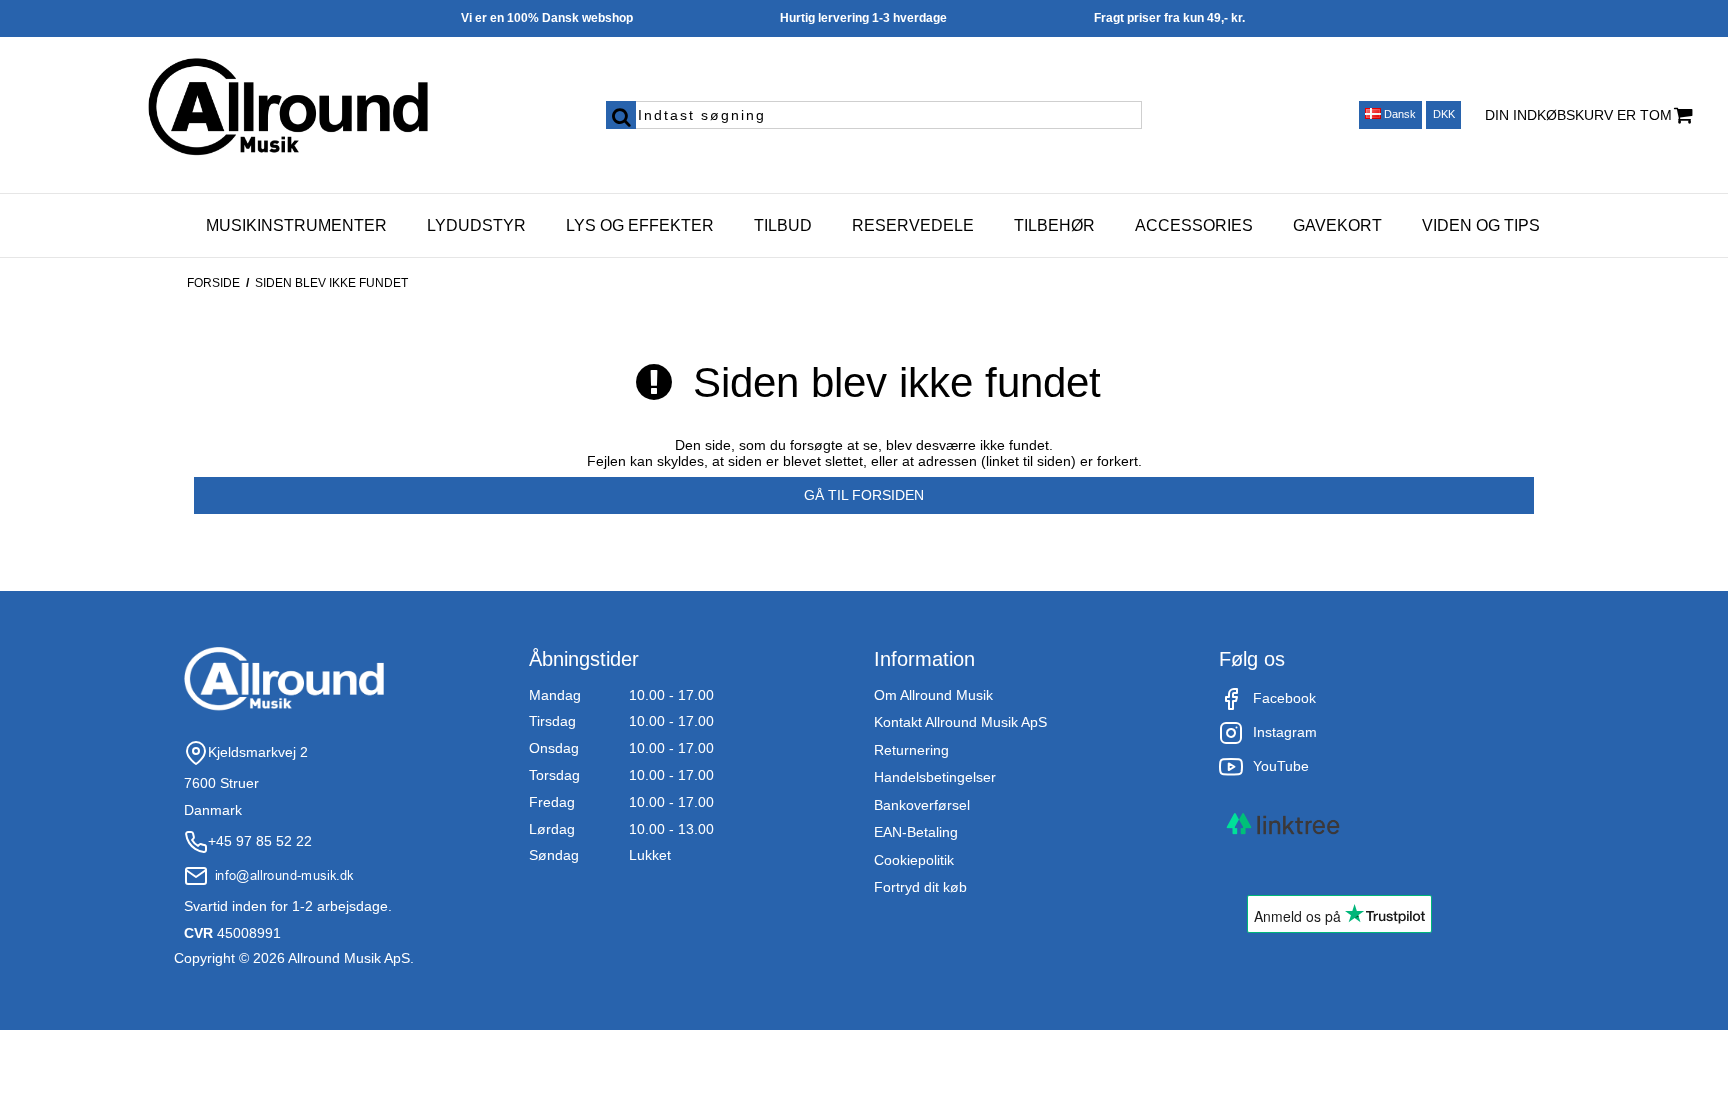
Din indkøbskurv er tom (1578, 115)
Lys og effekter (640, 225)
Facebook (1284, 698)
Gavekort (1337, 225)
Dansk (1398, 114)
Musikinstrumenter (296, 225)
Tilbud (783, 225)
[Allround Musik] (288, 108)
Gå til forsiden (864, 495)
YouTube (1281, 766)
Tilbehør (1054, 225)
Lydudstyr (476, 225)
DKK (1444, 114)
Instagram (1285, 732)
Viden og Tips (1481, 225)
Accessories (1194, 225)
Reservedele (913, 225)
